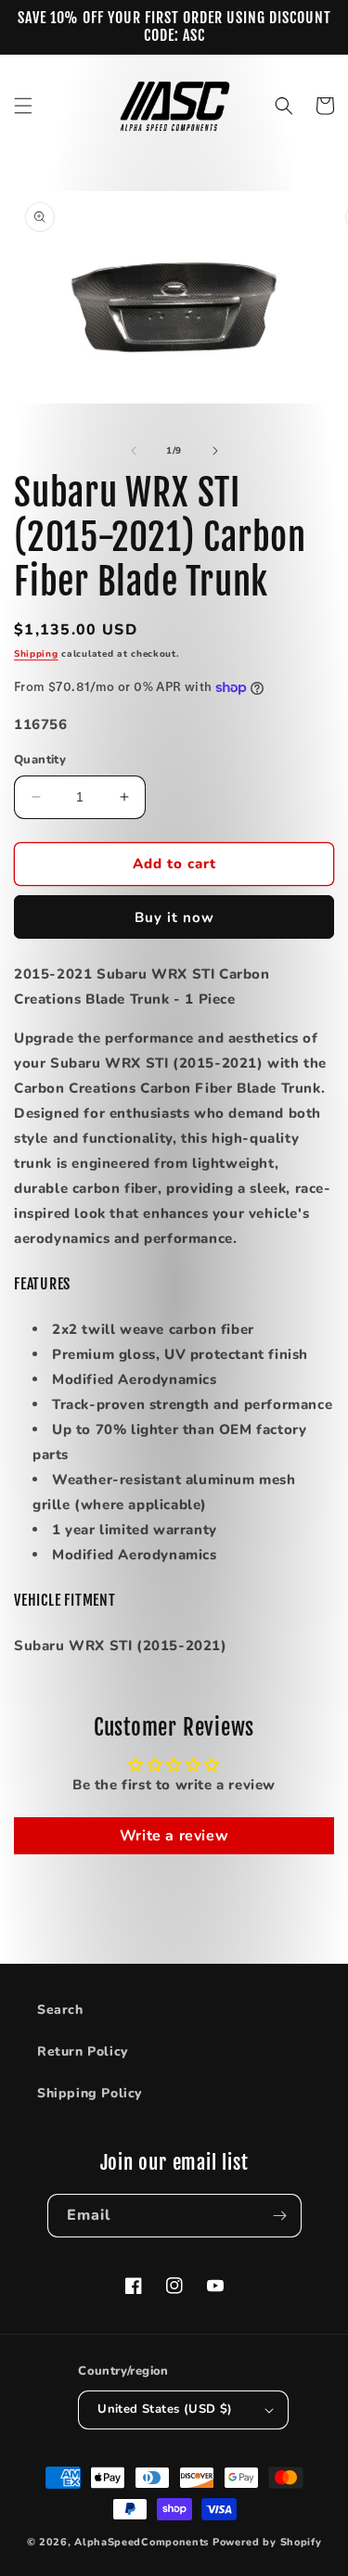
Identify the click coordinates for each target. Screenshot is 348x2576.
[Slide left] (134, 451)
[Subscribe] (280, 2216)
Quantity (40, 760)
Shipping (36, 654)
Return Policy (83, 2051)
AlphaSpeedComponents (142, 2542)
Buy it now (174, 917)
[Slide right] (215, 451)
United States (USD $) (165, 2409)
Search (60, 2010)
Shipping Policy (90, 2093)
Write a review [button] (174, 1836)
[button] (23, 106)
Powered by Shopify (267, 2542)
